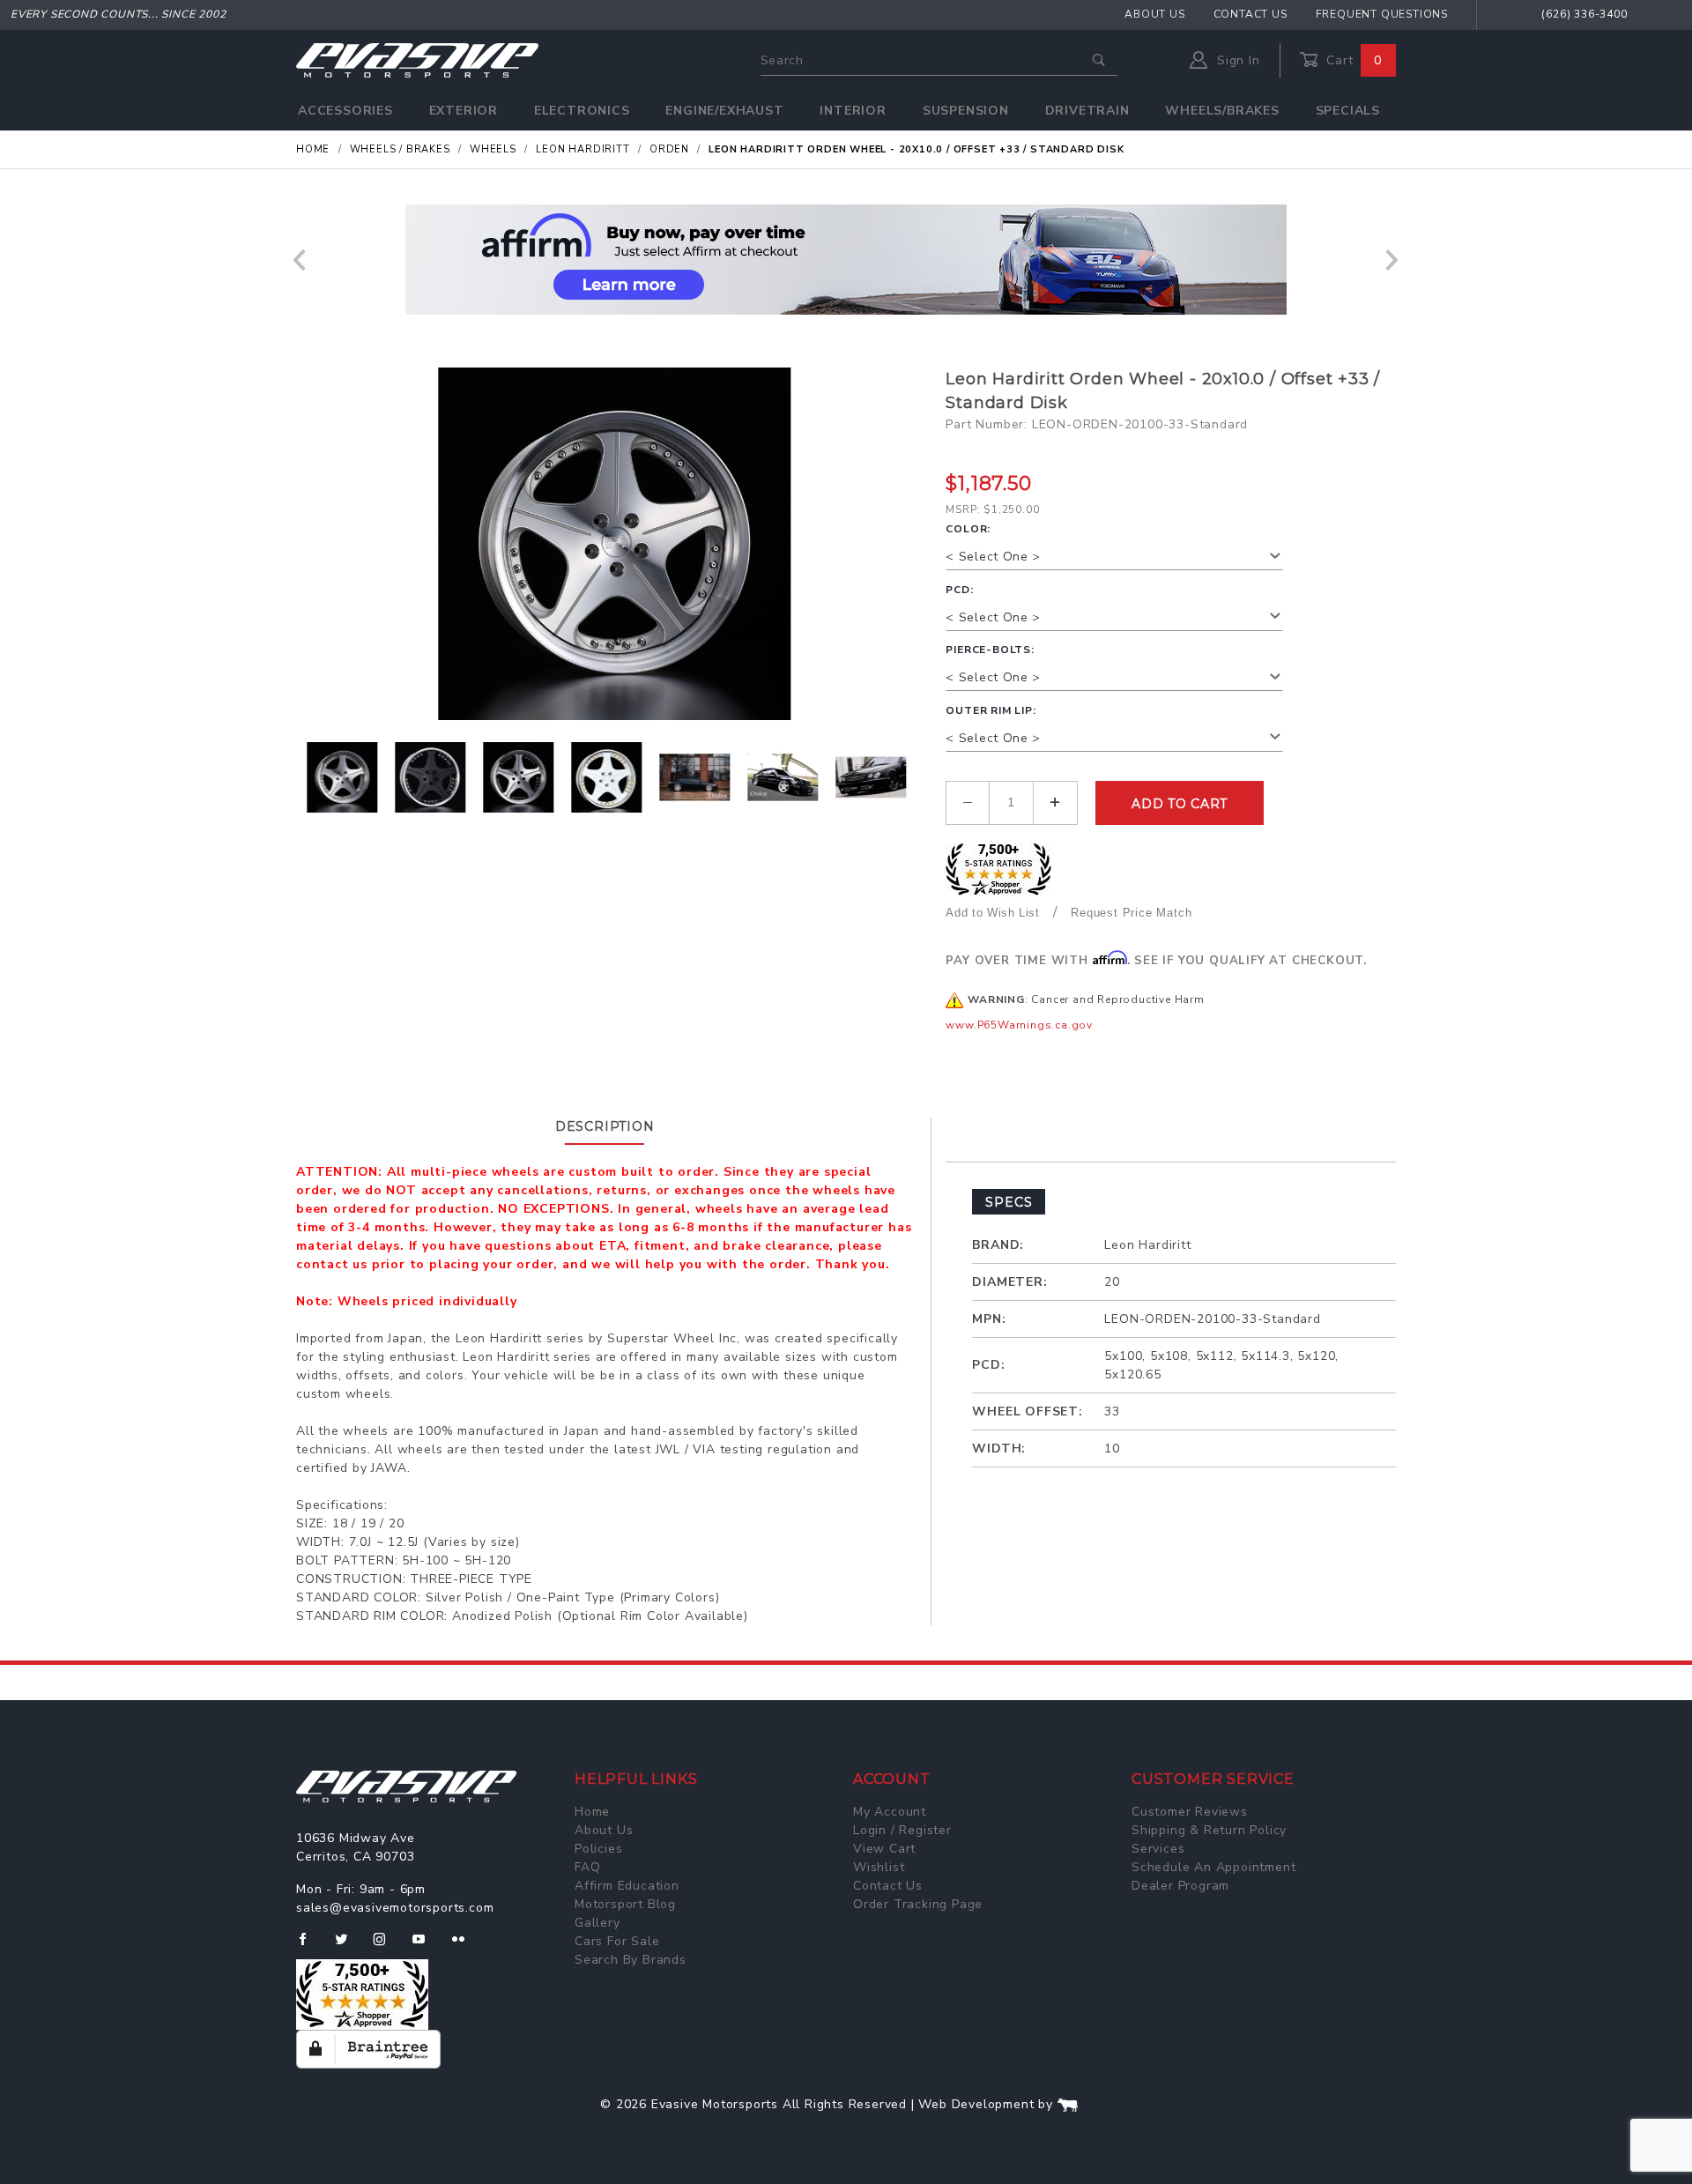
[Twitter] (349, 1946)
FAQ (587, 1867)
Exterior (464, 111)
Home (592, 1812)
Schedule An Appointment (1213, 1867)
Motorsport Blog (625, 1904)
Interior (853, 111)
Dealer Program (1180, 1886)
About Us (1154, 14)
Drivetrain (1087, 111)
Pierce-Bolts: (990, 650)
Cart (1352, 60)
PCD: (959, 590)
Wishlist (879, 1867)
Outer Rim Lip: (991, 710)
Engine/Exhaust (724, 111)
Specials (1348, 111)
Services (1158, 1849)
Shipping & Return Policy (1209, 1830)
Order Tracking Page (918, 1904)
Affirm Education (627, 1886)
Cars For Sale (617, 1941)
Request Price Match (1131, 913)
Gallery (597, 1923)
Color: (968, 529)
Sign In (1236, 60)
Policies (598, 1849)
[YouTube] (427, 1946)
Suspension (966, 111)
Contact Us (1250, 14)
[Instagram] (387, 1946)
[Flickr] (466, 1946)
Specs (1009, 1202)
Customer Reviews (1190, 1812)
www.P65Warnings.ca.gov (1019, 1025)
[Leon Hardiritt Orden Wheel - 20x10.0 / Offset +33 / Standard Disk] (614, 544)
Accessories (345, 111)
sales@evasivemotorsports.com (395, 1908)
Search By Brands (631, 1960)
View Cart (884, 1849)
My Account (890, 1812)
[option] (846, 260)
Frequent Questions (1382, 14)
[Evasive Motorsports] (417, 59)
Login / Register (902, 1830)
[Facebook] (310, 1946)
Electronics (582, 111)
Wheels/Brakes (1222, 111)
